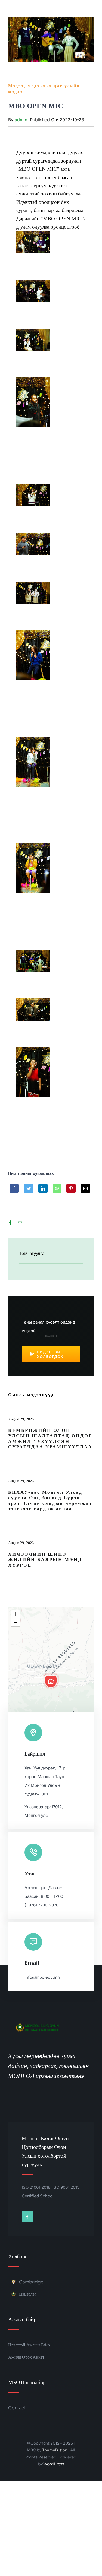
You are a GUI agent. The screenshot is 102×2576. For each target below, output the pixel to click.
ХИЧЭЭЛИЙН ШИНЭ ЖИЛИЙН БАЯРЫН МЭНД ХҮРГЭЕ (45, 1560)
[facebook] (10, 1223)
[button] (51, 1681)
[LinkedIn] (43, 1192)
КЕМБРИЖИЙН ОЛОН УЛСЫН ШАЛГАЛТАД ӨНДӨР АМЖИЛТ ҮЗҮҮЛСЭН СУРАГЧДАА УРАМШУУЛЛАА (50, 1439)
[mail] (20, 1223)
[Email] (85, 1192)
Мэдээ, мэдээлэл (30, 86)
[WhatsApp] (57, 1192)
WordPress (54, 2464)
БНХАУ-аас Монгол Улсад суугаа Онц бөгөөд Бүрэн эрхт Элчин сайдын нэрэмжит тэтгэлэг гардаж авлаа (50, 1500)
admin (21, 120)
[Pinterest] (71, 1192)
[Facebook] (14, 1192)
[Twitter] (29, 1192)
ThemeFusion (55, 2450)
